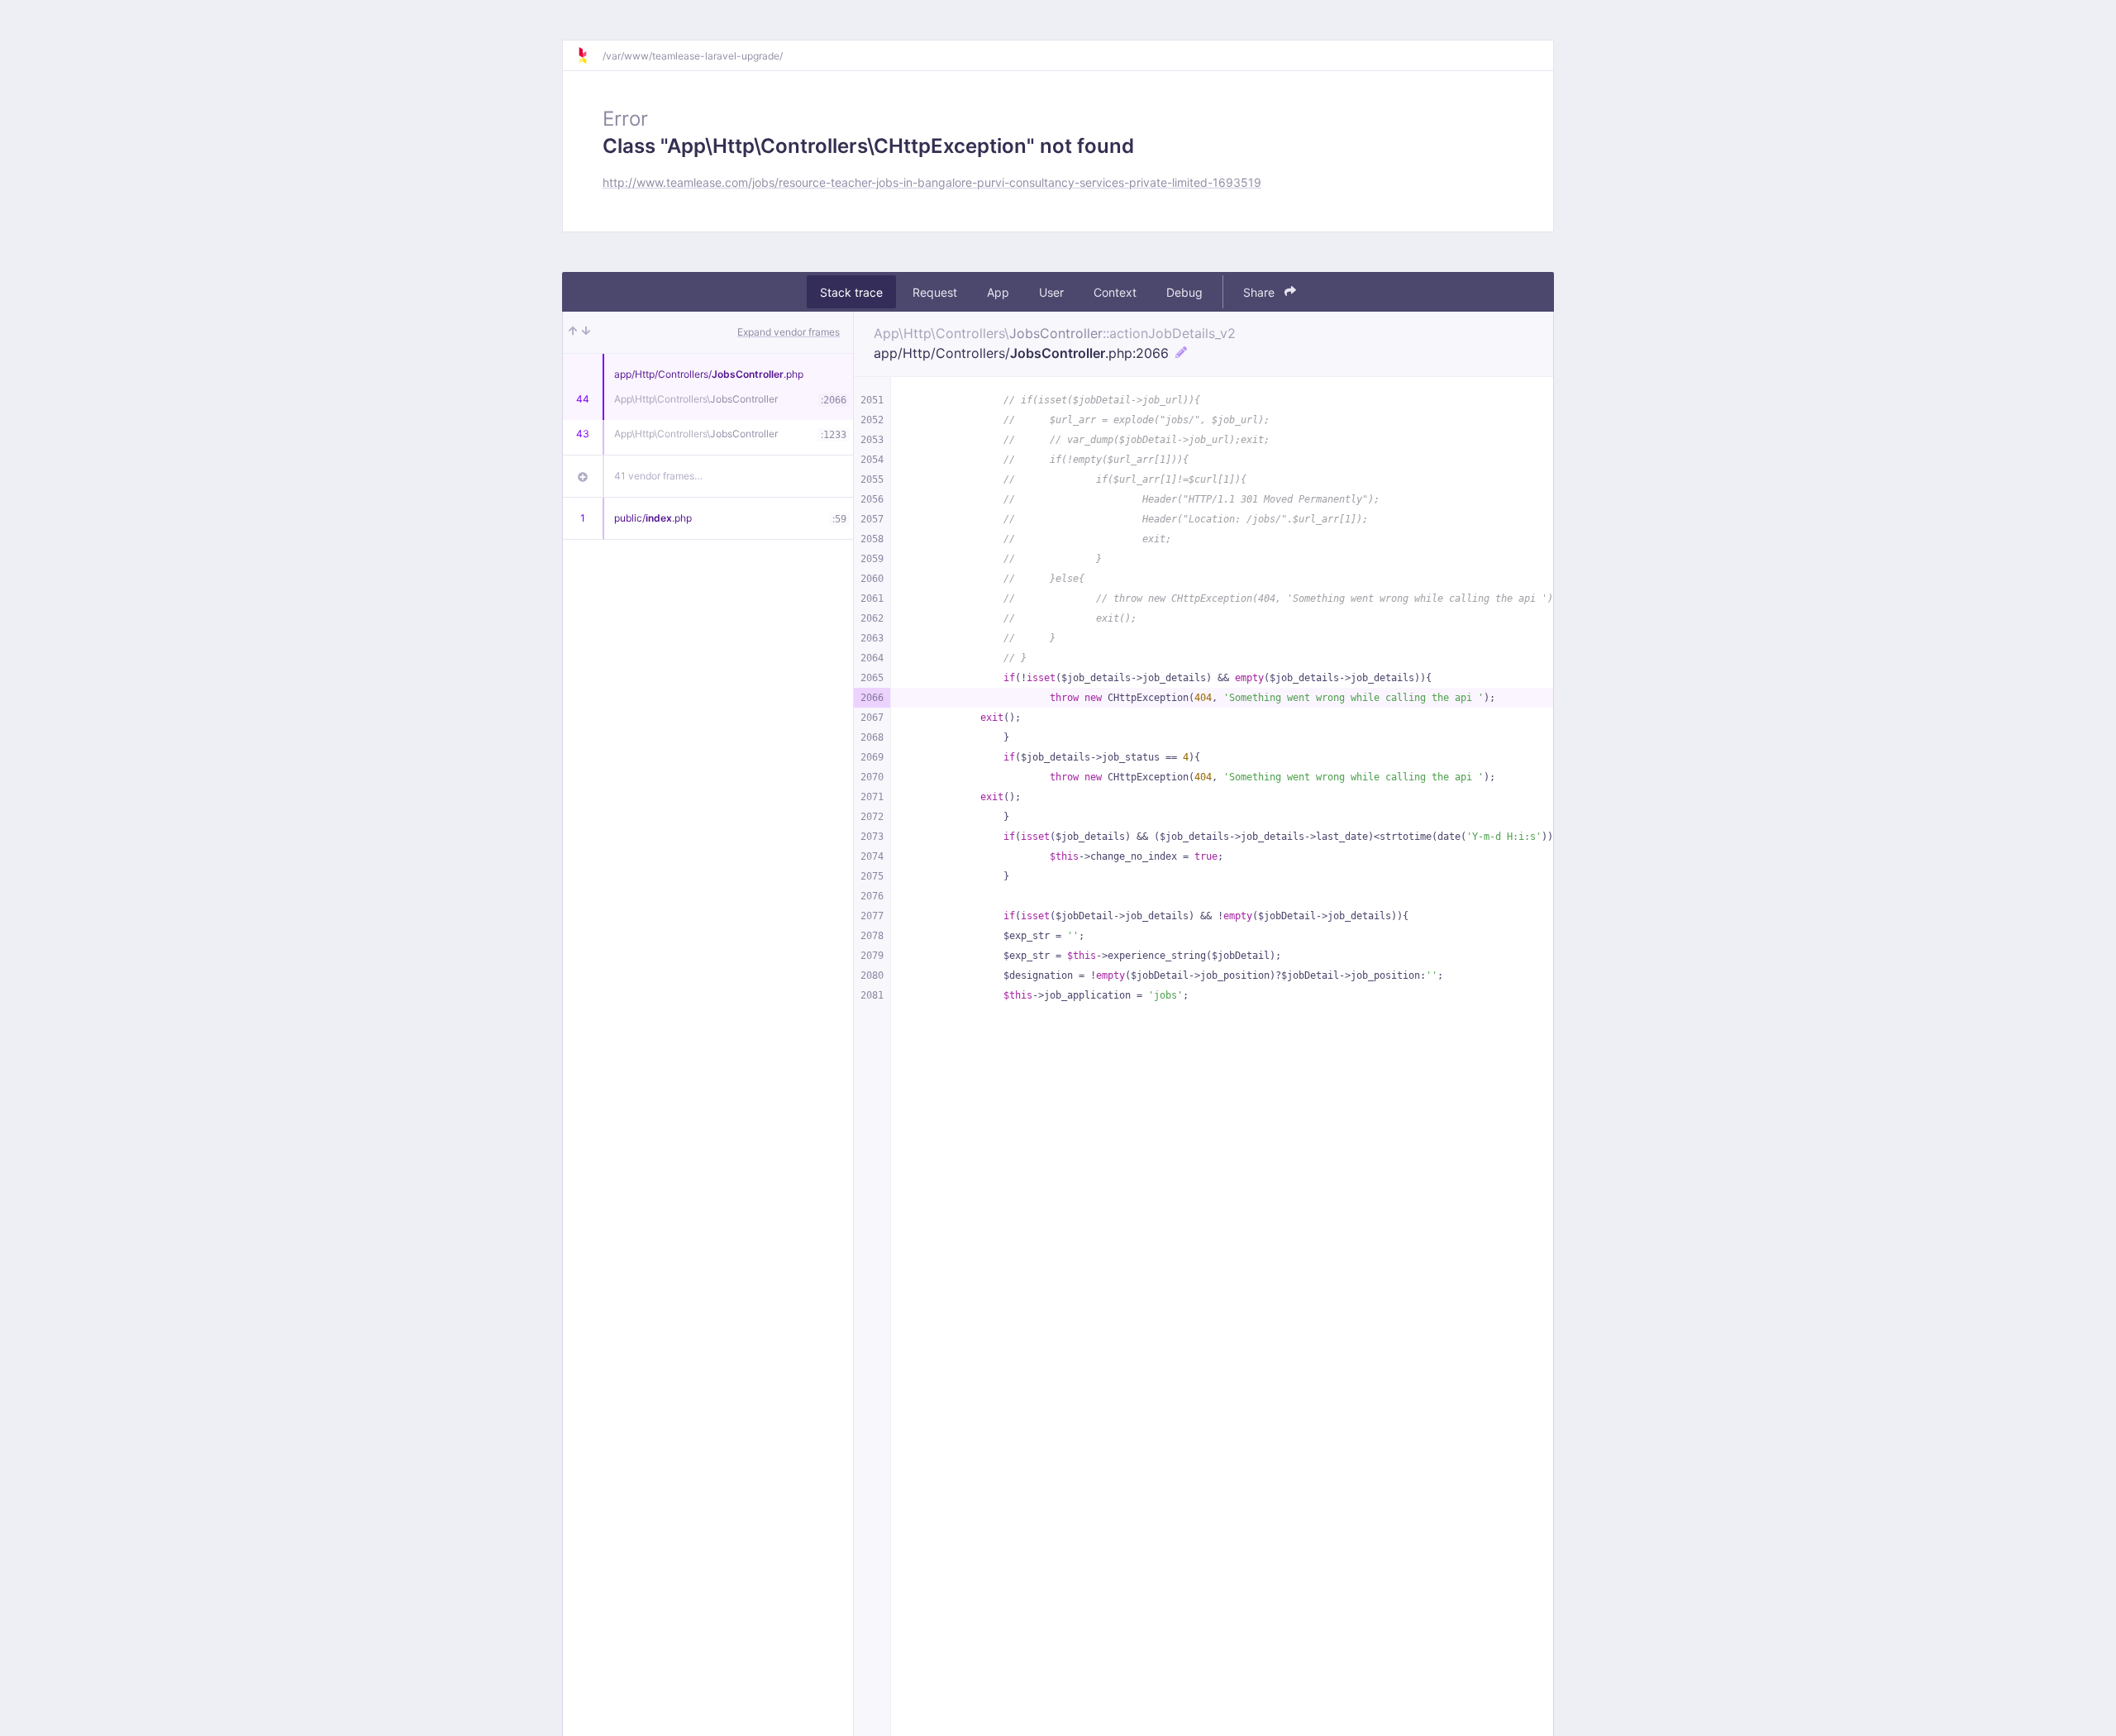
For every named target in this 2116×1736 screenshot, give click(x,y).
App (998, 292)
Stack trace (851, 292)
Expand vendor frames (789, 332)
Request (935, 292)
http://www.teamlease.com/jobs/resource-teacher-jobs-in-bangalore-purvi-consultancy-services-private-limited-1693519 (932, 182)
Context (1115, 292)
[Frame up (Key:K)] (573, 332)
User (1051, 292)
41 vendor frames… (658, 476)
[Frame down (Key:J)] (586, 332)
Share (1261, 292)
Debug (1184, 292)
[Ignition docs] (589, 55)
